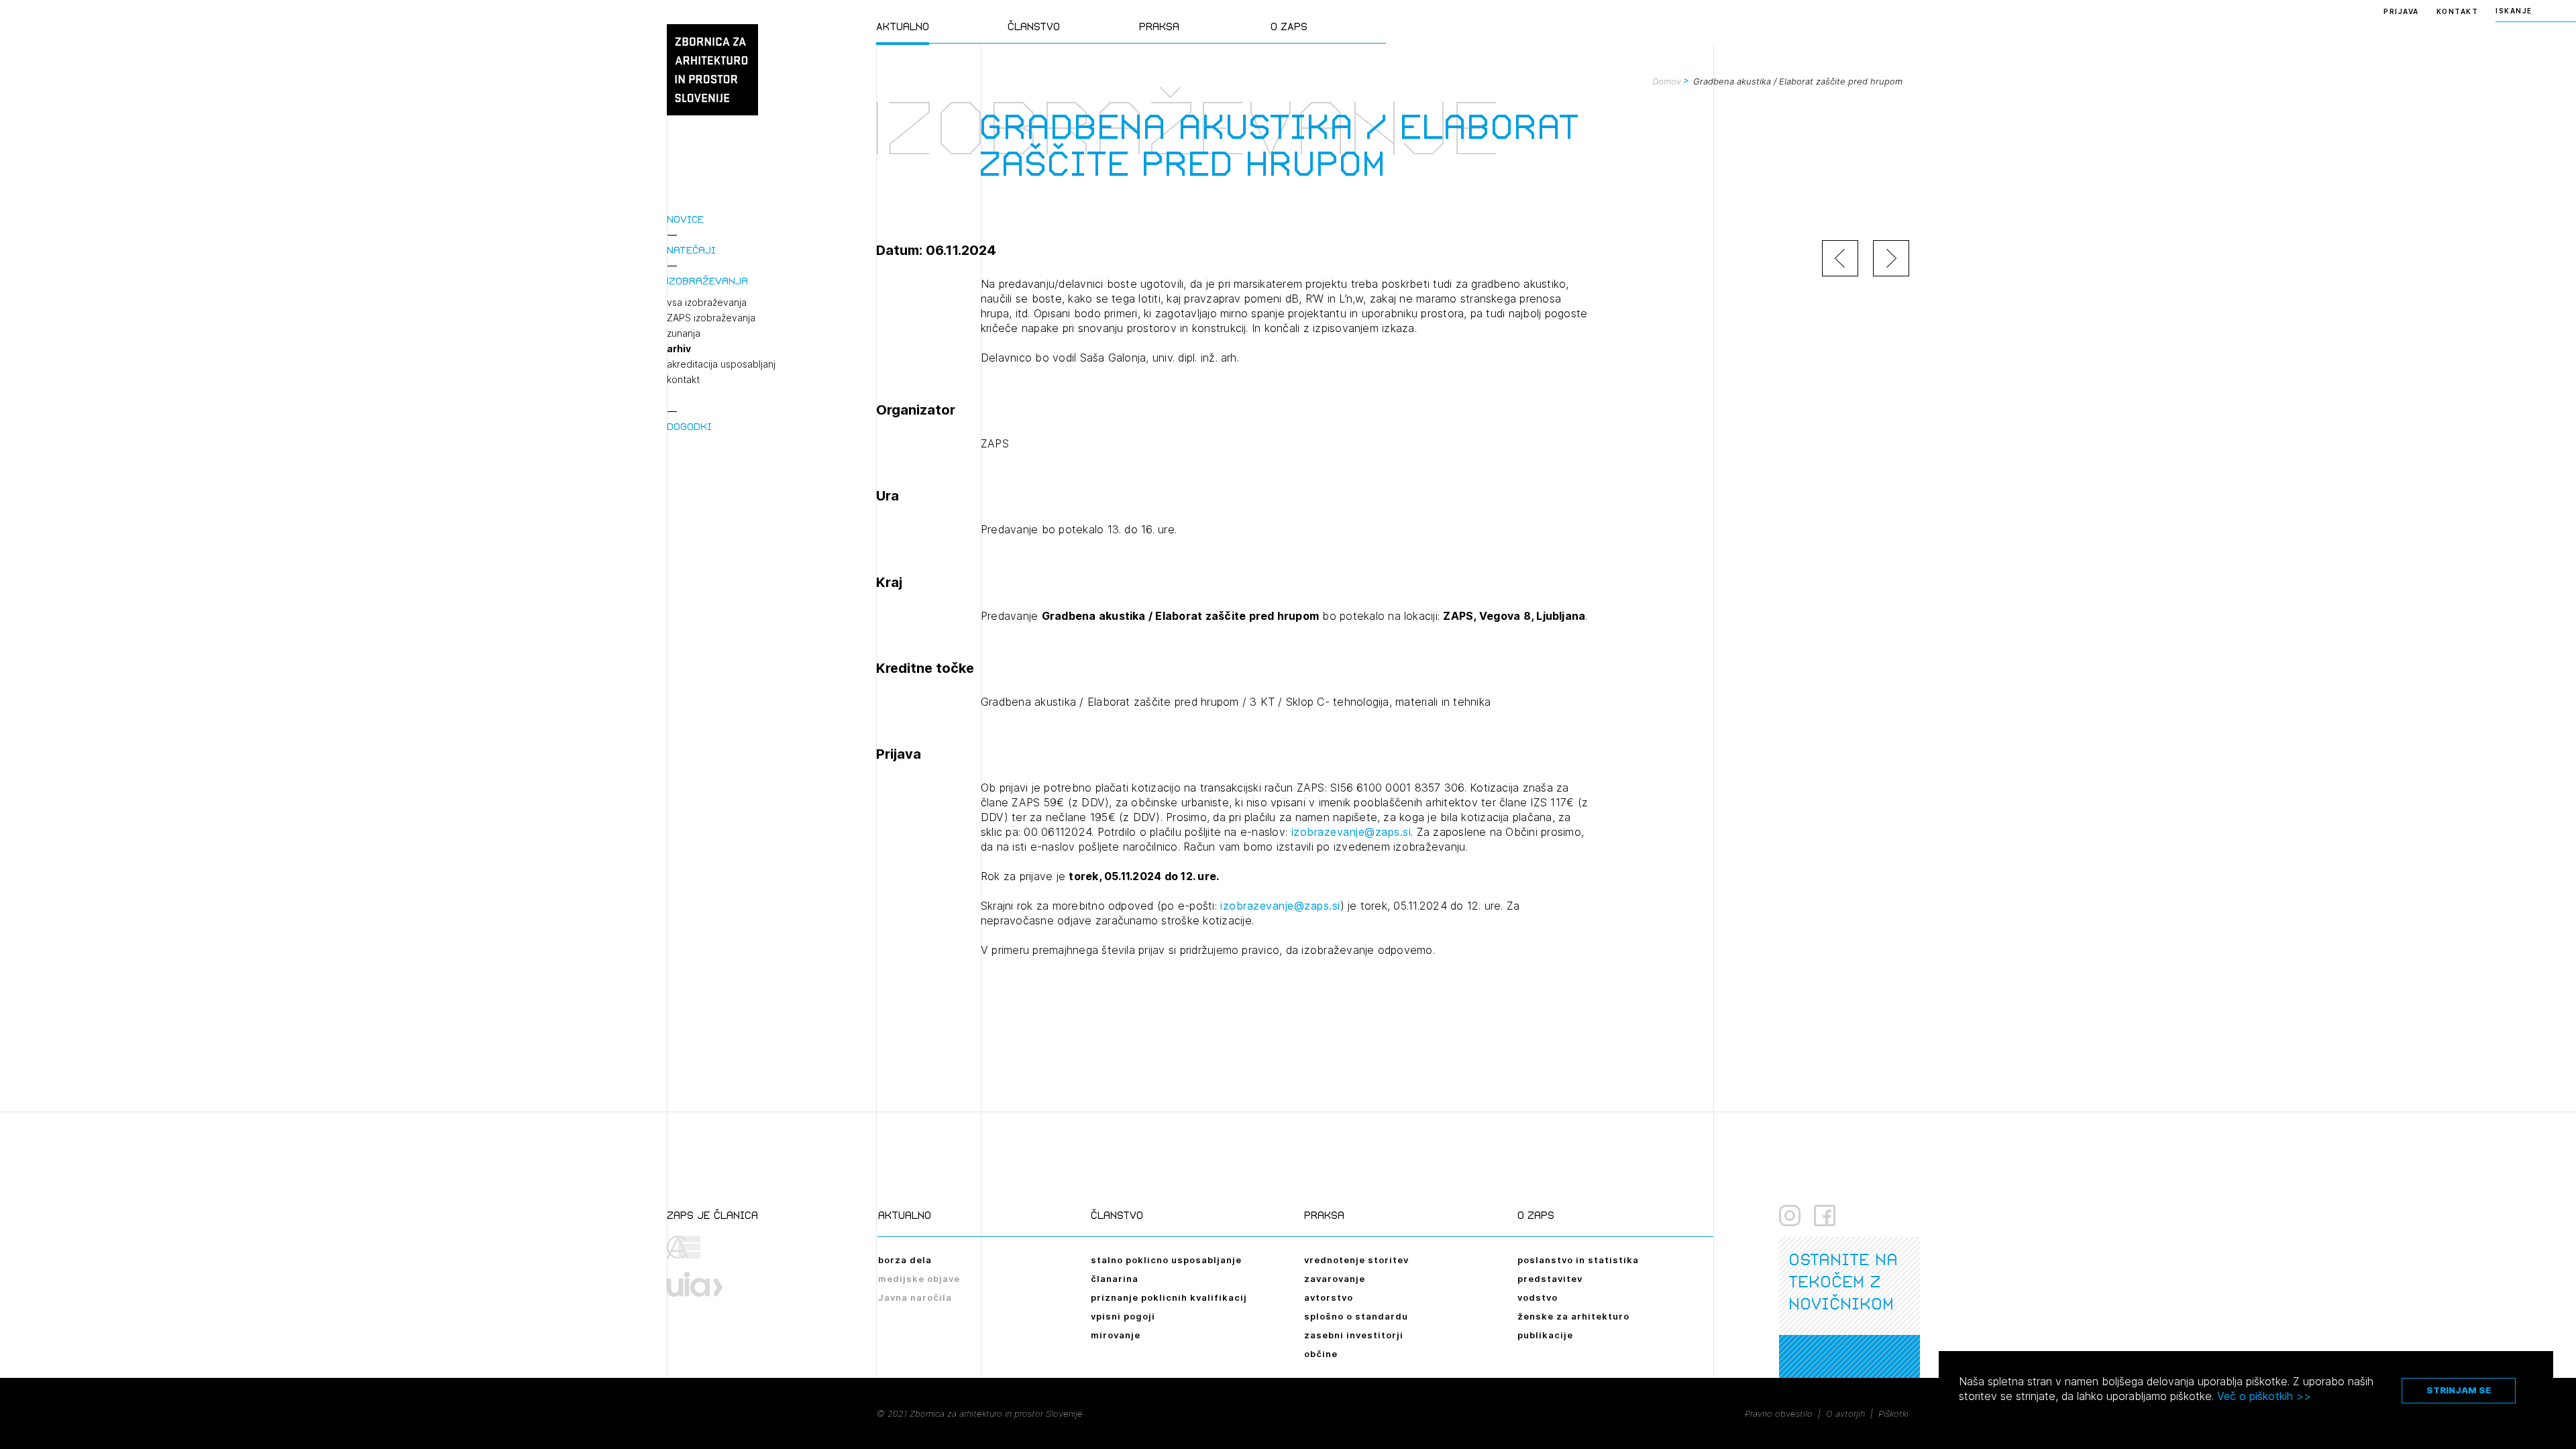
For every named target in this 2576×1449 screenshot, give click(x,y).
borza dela (905, 1260)
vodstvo (1538, 1297)
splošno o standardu (1356, 1316)
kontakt (683, 380)
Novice (685, 219)
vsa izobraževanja (707, 303)
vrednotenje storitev (1356, 1260)
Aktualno (903, 26)
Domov (1667, 81)
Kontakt (2458, 11)
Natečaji (691, 250)
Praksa (1159, 26)
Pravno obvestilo (1779, 1413)
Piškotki (1893, 1413)
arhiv (679, 349)
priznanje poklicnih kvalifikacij (1169, 1297)
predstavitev (1550, 1279)
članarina (1115, 1279)
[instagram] (1790, 1216)
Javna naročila (915, 1297)
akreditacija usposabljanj (721, 364)
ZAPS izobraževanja (711, 318)
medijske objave (919, 1279)
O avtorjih (1845, 1413)
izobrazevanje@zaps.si (1349, 832)
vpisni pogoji (1123, 1316)
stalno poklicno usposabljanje (1166, 1260)
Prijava (2401, 11)
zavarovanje (1335, 1279)
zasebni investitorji (1354, 1335)
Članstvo (1034, 26)
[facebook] (1825, 1216)
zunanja (684, 333)
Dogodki (689, 426)
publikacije (1545, 1335)
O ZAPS (1289, 26)
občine (1321, 1354)
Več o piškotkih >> (2264, 1396)
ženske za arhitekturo (1573, 1316)
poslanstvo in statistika (1578, 1260)
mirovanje (1116, 1335)
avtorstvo (1329, 1297)
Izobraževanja (707, 281)
